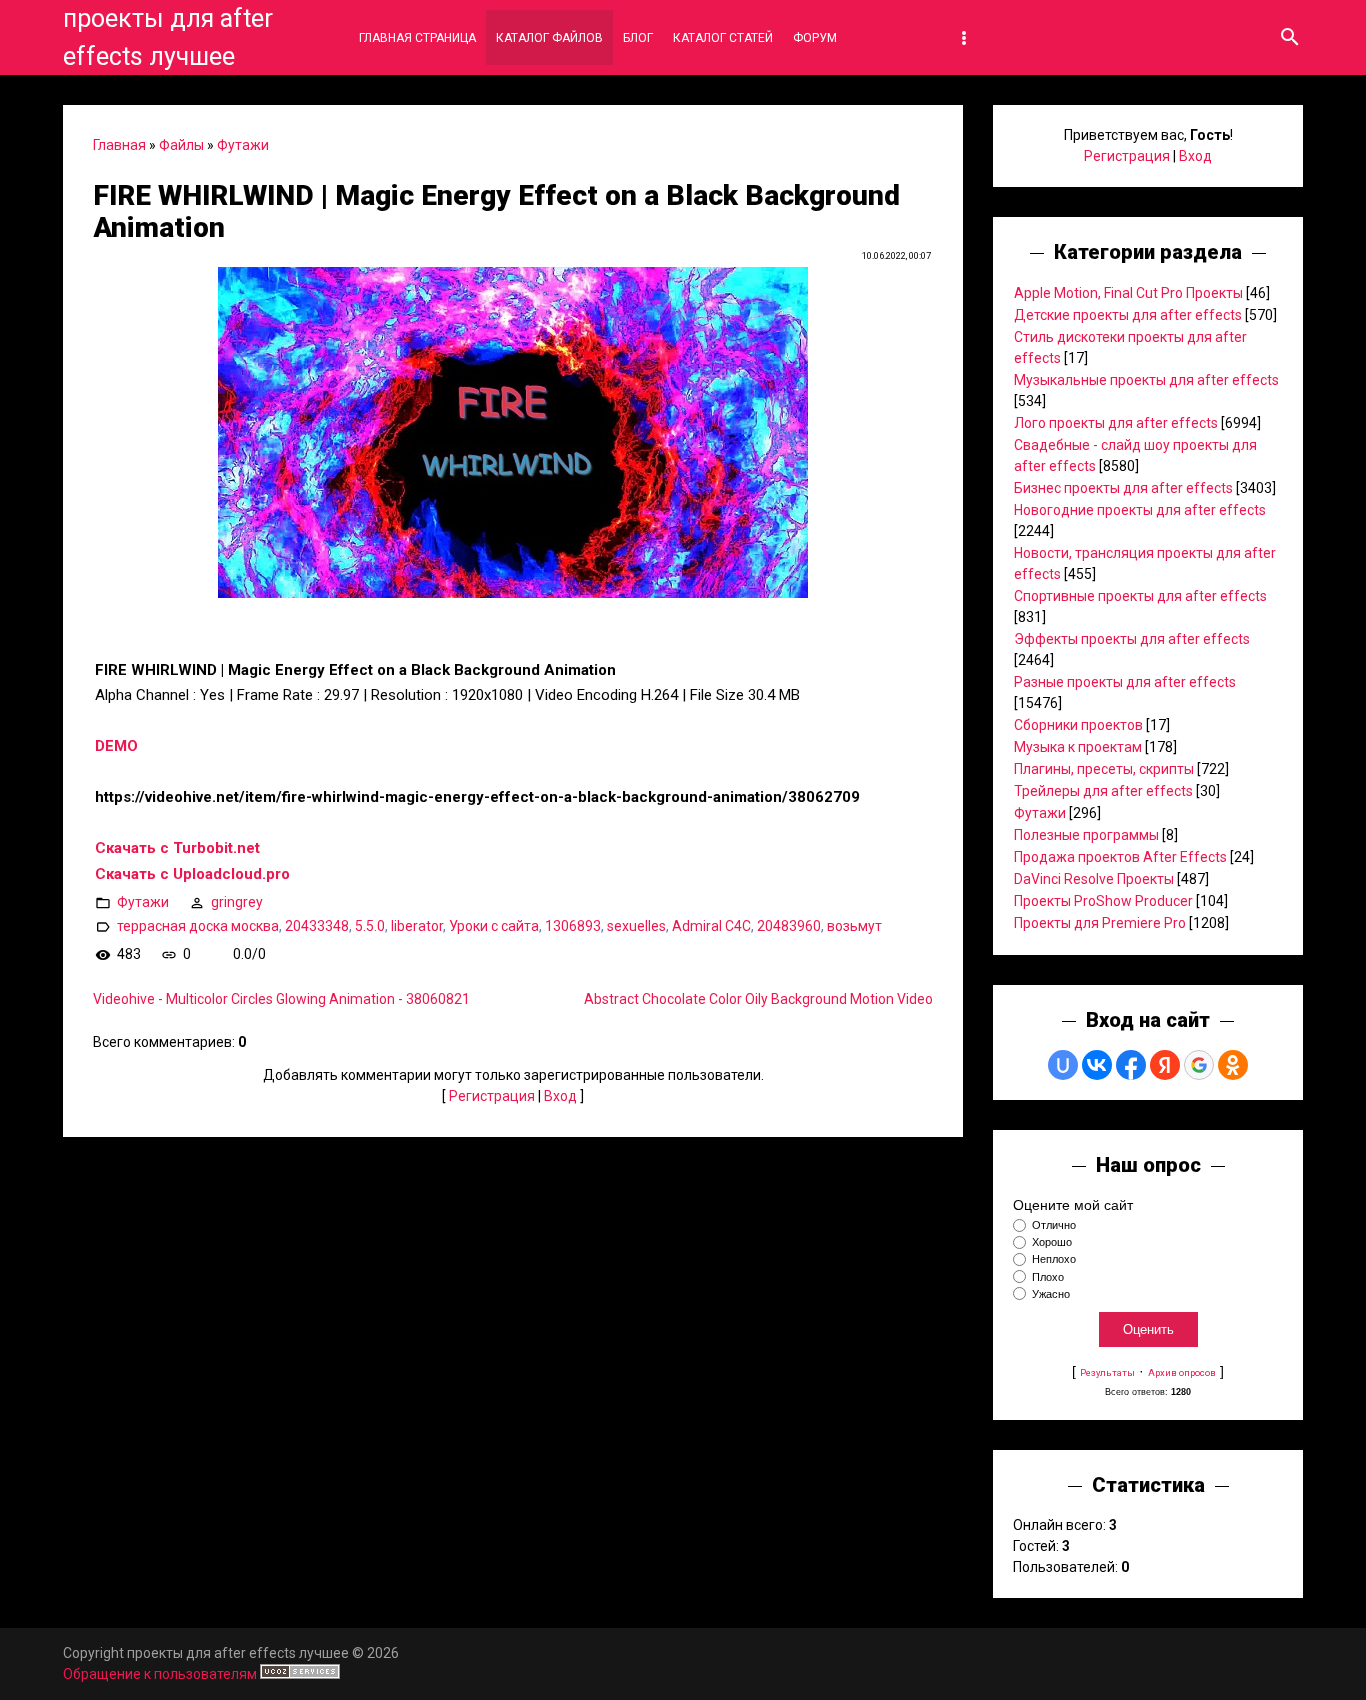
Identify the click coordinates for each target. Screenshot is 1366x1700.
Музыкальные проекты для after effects (1146, 380)
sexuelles (636, 926)
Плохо (1048, 1277)
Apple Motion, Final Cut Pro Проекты (1128, 293)
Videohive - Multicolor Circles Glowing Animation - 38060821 (281, 999)
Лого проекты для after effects (1116, 423)
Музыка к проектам (1078, 747)
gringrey (237, 902)
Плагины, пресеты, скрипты (1104, 769)
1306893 (573, 926)
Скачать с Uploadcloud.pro (192, 874)
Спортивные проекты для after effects (1140, 596)
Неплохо (1054, 1260)
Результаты (1107, 1372)
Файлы (181, 145)
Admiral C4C (711, 926)
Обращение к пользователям (160, 1674)
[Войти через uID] (1063, 1065)
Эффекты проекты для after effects (1132, 639)
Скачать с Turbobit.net (177, 848)
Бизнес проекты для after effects (1123, 488)
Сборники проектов (1078, 725)
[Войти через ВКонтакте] (1097, 1065)
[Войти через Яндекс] (1165, 1065)
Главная (119, 145)
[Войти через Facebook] (1131, 1065)
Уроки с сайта (494, 926)
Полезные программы (1086, 835)
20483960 (789, 926)
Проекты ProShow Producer (1103, 901)
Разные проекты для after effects (1125, 682)
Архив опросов (1182, 1372)
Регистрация (492, 1096)
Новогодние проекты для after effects (1140, 510)
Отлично (1054, 1225)
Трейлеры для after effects (1103, 791)
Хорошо (1052, 1242)
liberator (417, 926)
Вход (560, 1096)
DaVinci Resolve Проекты (1094, 879)
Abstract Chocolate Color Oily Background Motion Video (758, 999)
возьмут (854, 926)
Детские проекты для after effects (1128, 315)
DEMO (116, 746)
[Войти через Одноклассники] (1233, 1065)
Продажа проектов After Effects (1120, 857)
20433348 (317, 926)
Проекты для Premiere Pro (1100, 923)
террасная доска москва (198, 926)
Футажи (243, 145)
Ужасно (1051, 1294)
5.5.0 (370, 926)
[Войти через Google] (1199, 1065)
